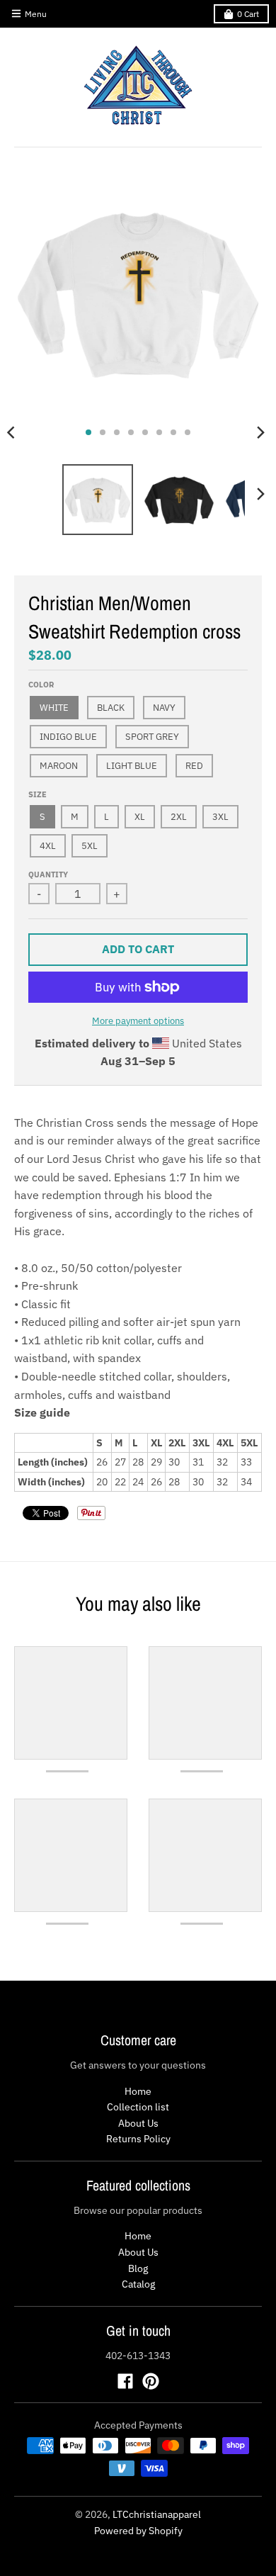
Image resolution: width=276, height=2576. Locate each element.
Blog (138, 2268)
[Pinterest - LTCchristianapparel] (151, 2381)
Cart (248, 14)
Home (138, 2091)
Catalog (138, 2284)
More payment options (138, 1021)
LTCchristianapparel (157, 2514)
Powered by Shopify (138, 2531)
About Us (138, 2123)
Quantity (48, 874)
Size (38, 794)
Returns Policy (138, 2139)
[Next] (260, 432)
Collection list (138, 2107)
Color (41, 685)
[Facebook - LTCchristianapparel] (125, 2381)
